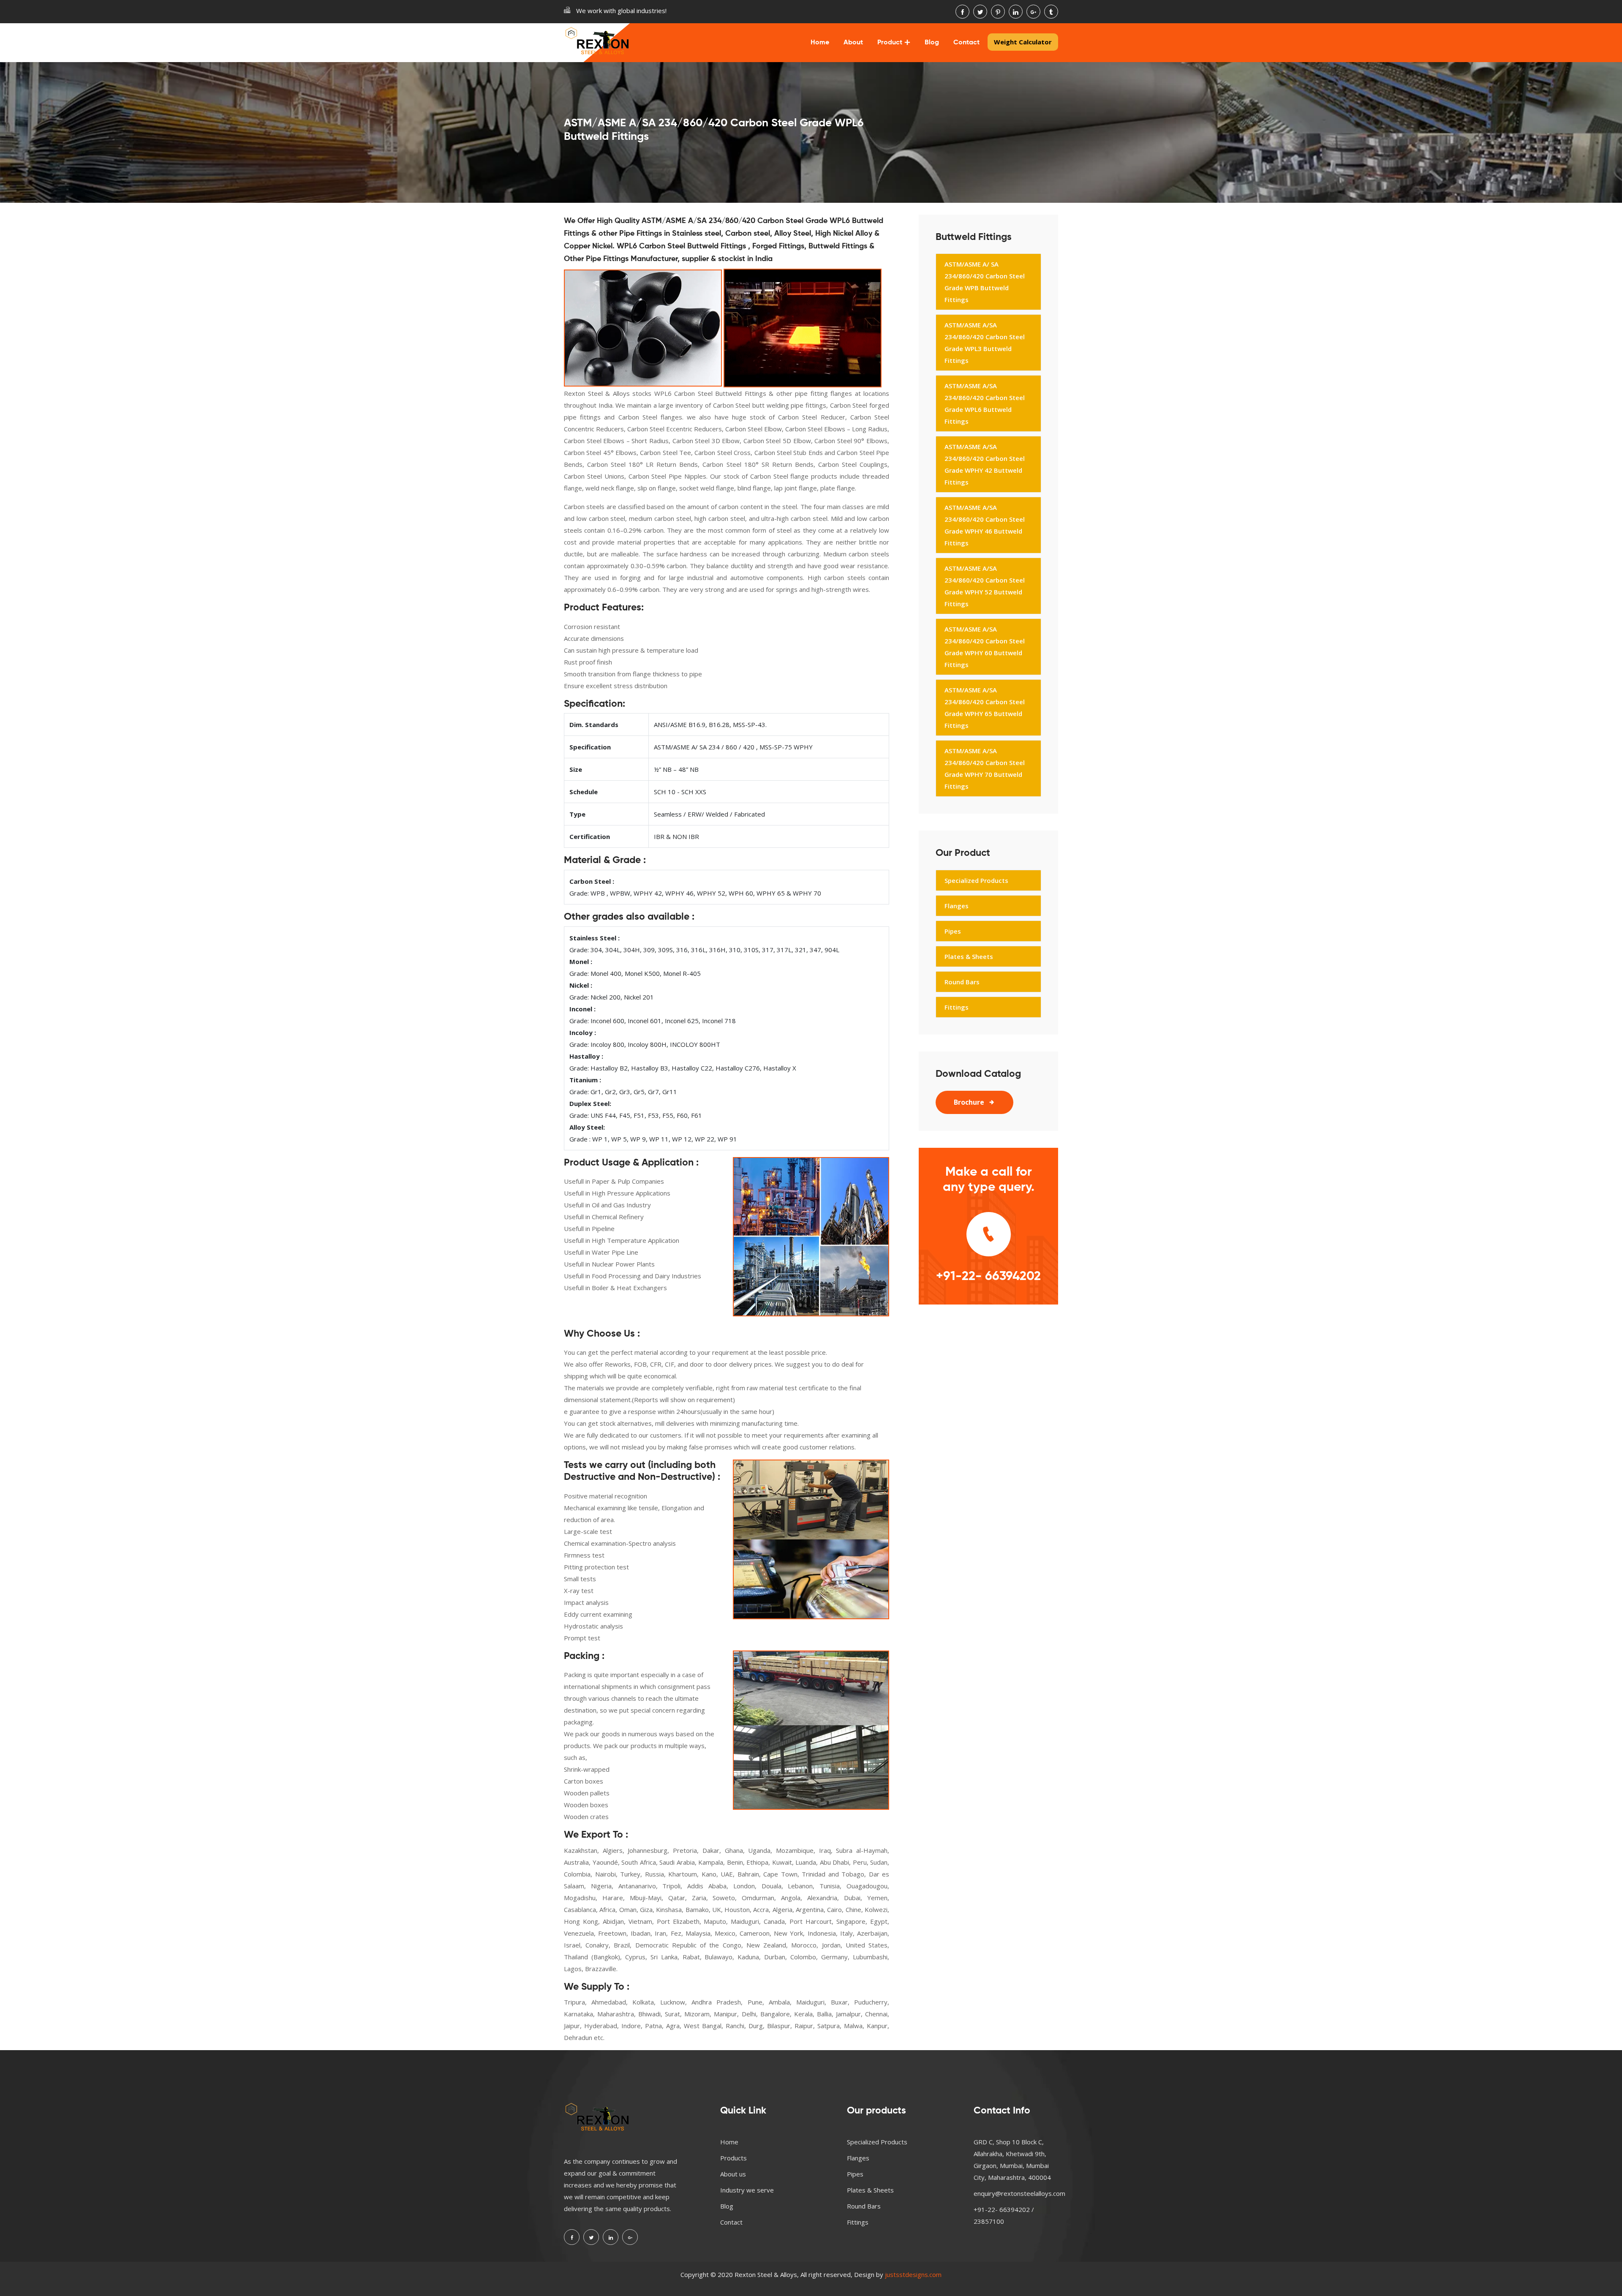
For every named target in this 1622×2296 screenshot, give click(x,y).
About (853, 43)
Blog (932, 43)
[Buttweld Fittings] (643, 328)
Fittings (957, 1007)
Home (820, 43)
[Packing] (811, 1730)
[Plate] (803, 328)
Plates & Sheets (969, 956)
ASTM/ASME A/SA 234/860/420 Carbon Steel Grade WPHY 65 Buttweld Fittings (985, 708)
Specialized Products (976, 880)
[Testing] (811, 1539)
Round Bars (962, 982)
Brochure (969, 1102)
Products (733, 2158)
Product (890, 43)
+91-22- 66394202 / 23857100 (1004, 2215)
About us (733, 2174)
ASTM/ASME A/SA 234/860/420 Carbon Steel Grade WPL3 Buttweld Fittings (985, 343)
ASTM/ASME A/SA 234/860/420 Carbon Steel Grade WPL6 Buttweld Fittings (985, 403)
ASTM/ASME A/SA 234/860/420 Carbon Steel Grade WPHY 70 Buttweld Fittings (985, 768)
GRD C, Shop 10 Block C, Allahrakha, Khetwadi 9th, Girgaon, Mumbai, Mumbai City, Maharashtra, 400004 (1012, 2160)
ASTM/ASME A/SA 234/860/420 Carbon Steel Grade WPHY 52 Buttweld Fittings (985, 586)
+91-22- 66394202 (988, 1277)
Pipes (953, 931)
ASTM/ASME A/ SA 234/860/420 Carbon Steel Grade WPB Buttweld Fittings (985, 282)
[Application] (811, 1237)
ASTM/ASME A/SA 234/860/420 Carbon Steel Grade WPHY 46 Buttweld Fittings (985, 525)
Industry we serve (747, 2190)
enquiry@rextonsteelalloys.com (1019, 2193)
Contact (966, 43)
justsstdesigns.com (913, 2274)
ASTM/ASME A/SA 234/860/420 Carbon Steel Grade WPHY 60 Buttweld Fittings (985, 647)
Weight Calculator (1023, 42)
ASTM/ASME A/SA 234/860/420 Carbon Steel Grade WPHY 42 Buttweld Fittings (985, 464)
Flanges (957, 906)
